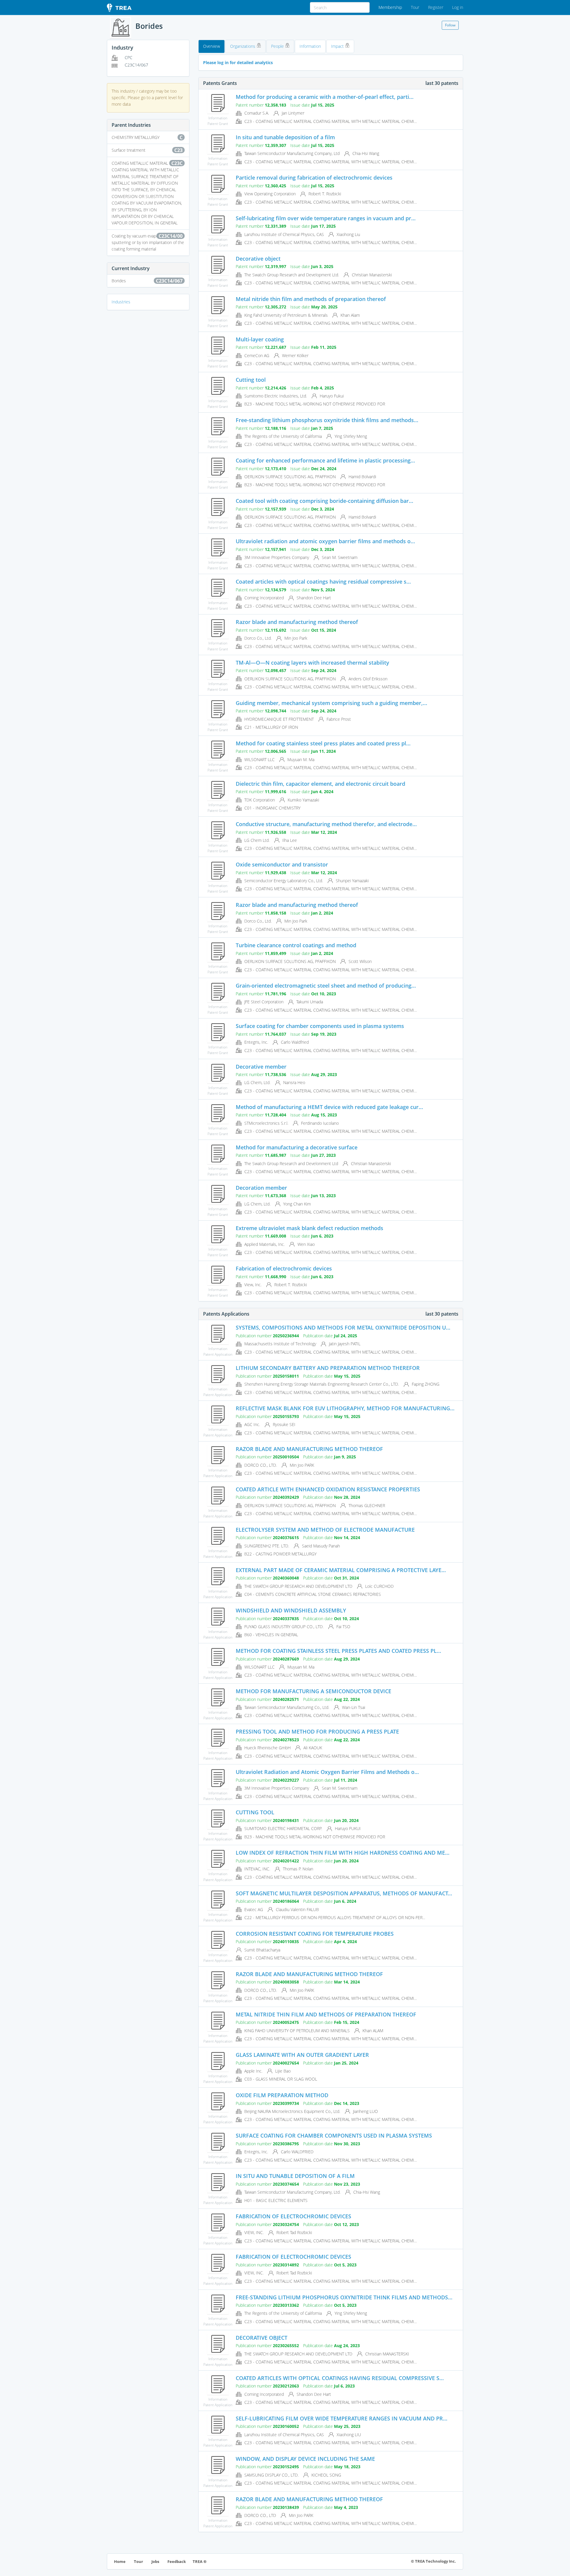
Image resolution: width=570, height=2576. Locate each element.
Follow (450, 25)
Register (436, 7)
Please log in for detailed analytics (238, 62)
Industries (121, 302)
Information (310, 46)
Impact (338, 46)
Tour (415, 7)
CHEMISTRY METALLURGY (147, 137)
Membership (390, 7)
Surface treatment (147, 150)
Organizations (243, 46)
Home (120, 2562)
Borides (147, 281)
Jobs (155, 2562)
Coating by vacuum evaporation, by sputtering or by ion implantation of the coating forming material (148, 242)
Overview (212, 46)
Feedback (177, 2562)
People (278, 46)
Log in (458, 7)
